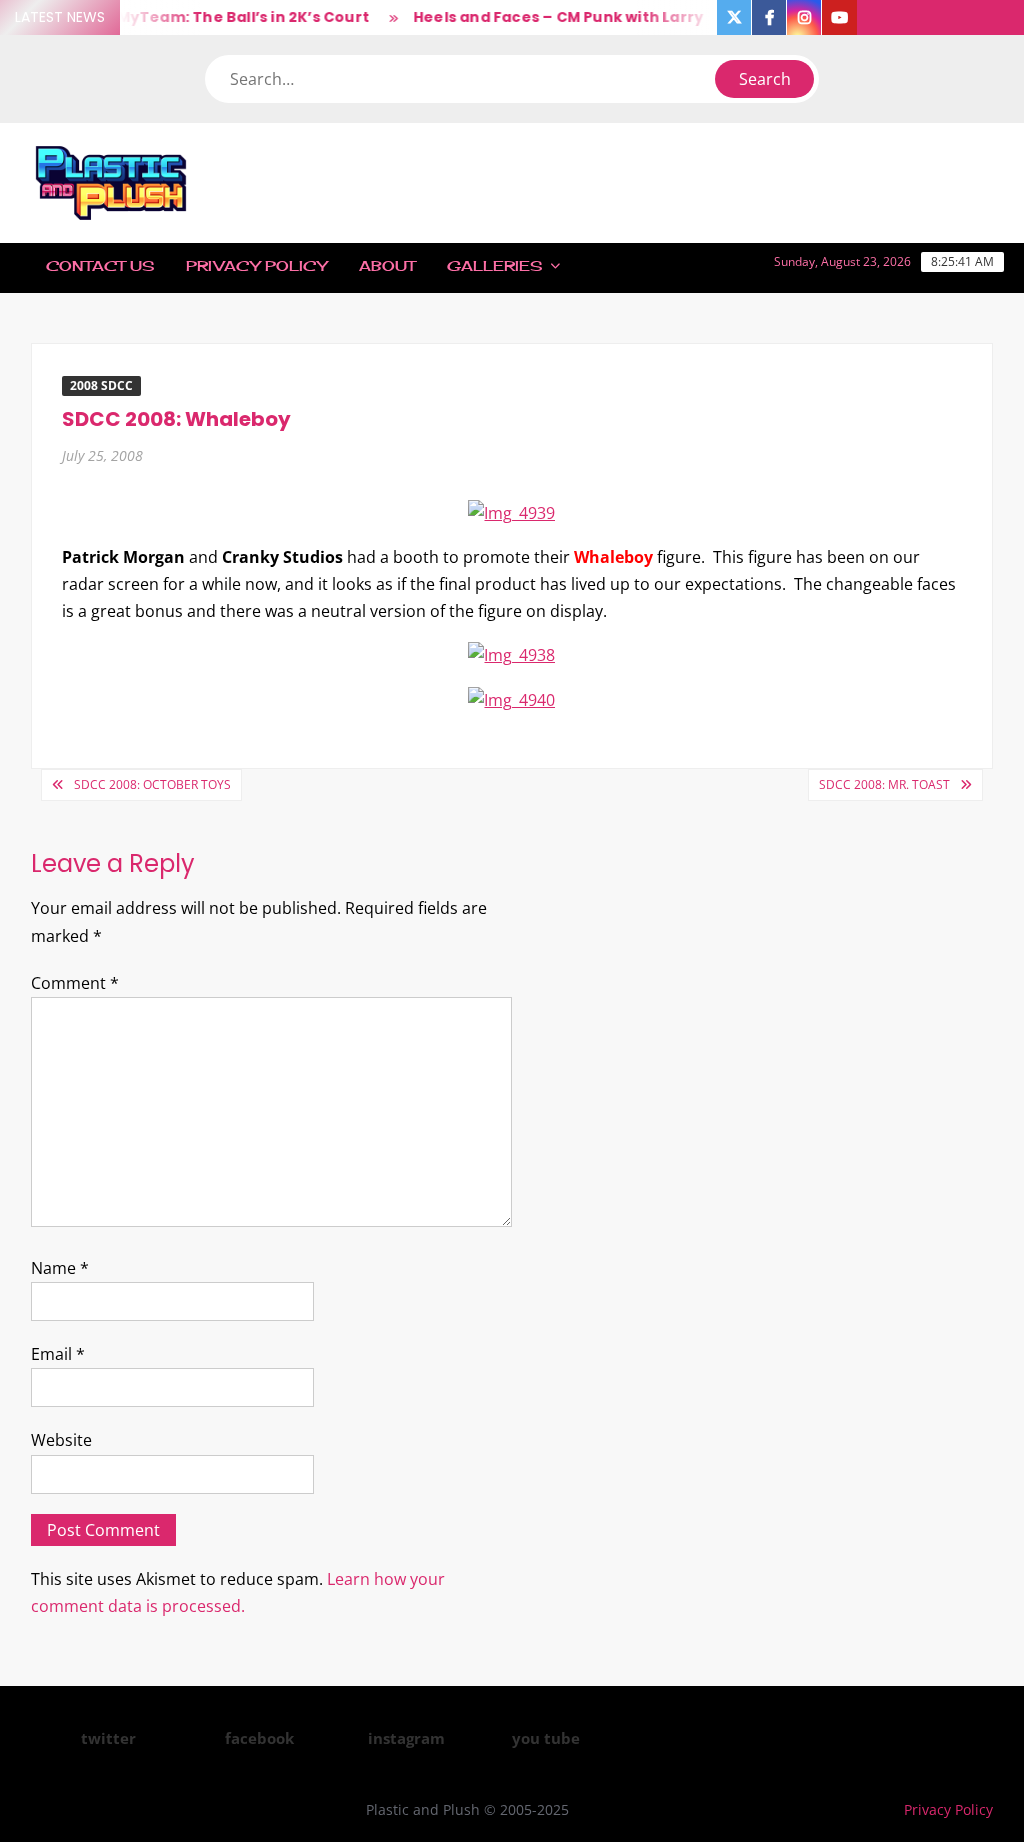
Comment (75, 983)
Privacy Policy (256, 265)
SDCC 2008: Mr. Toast (884, 784)
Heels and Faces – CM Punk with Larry (547, 17)
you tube (546, 1738)
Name (60, 1268)
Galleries (494, 265)
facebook (259, 1738)
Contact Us (100, 265)
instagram (406, 1738)
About (387, 265)
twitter (108, 1738)
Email (58, 1354)
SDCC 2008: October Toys (152, 784)
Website (61, 1440)
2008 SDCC (101, 385)
